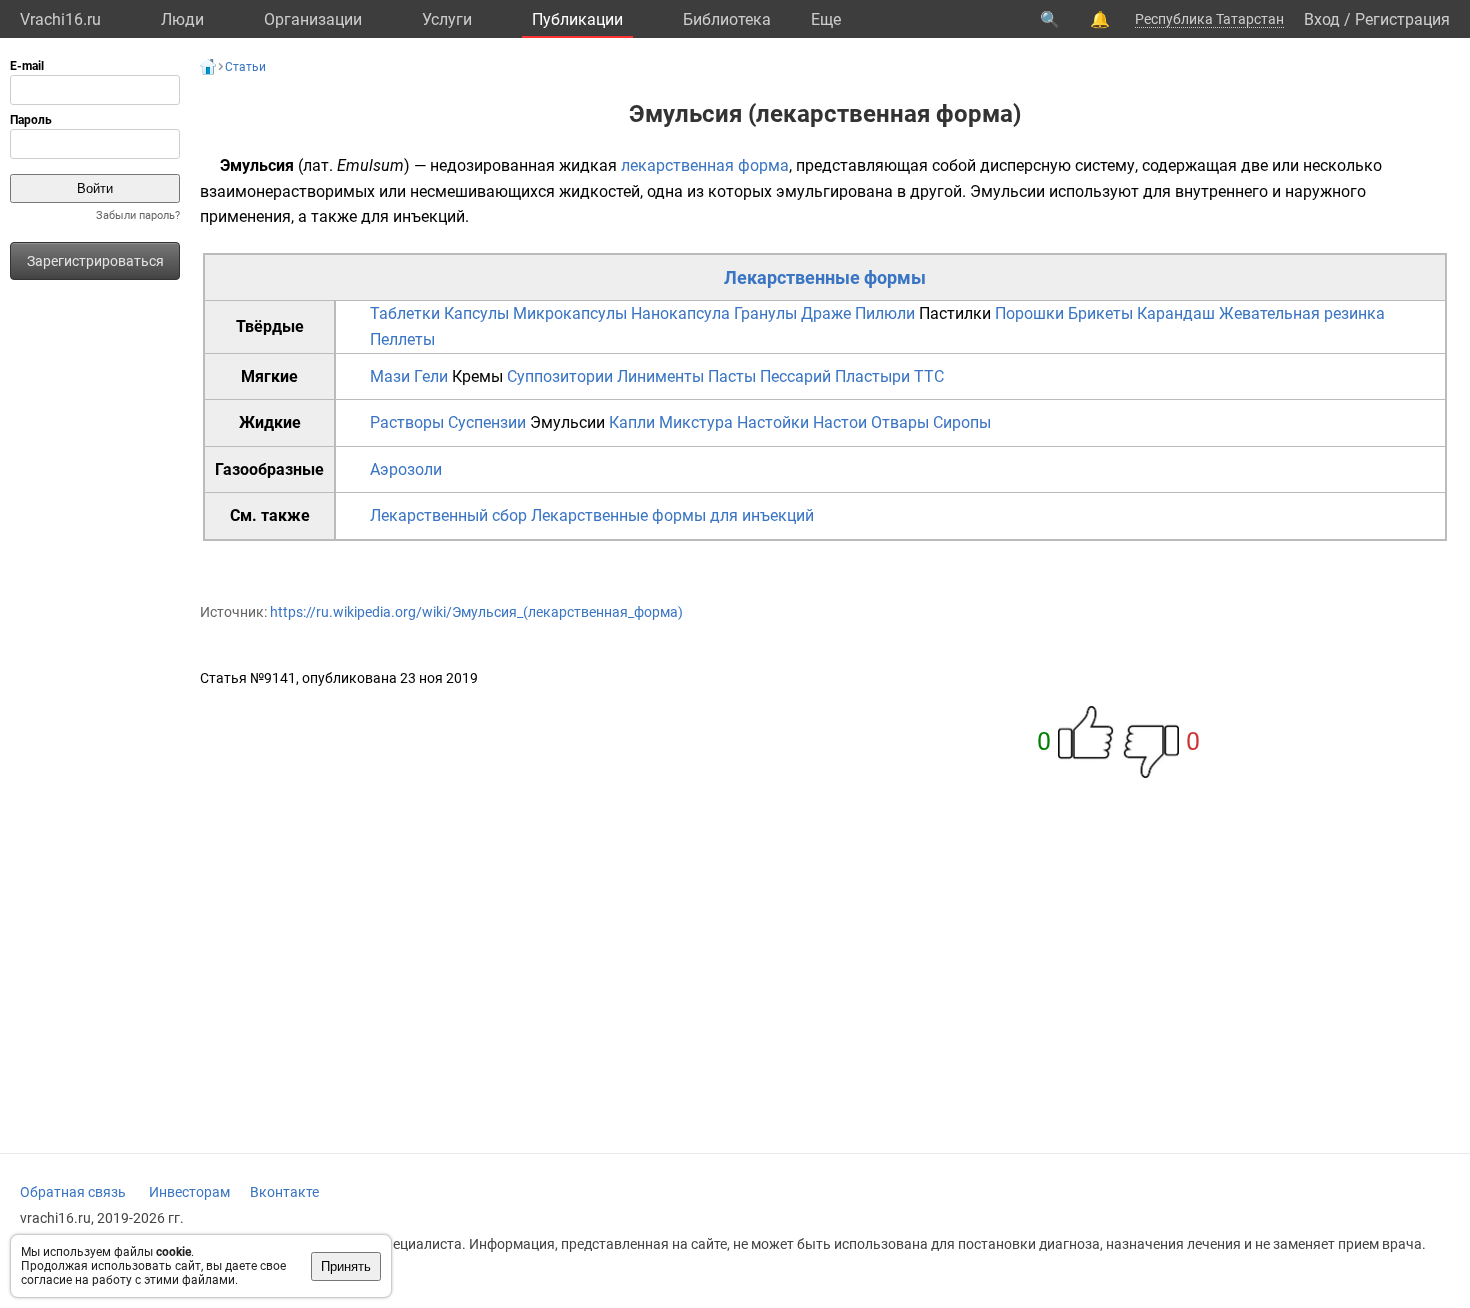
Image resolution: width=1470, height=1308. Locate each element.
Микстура (696, 422)
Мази (390, 376)
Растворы (407, 422)
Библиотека (727, 19)
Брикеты (1100, 313)
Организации (313, 19)
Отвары (900, 422)
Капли (632, 422)
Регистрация (1402, 19)
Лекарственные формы (825, 277)
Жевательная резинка (1302, 313)
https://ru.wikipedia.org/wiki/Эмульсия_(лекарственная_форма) (476, 612)
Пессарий (795, 376)
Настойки (773, 422)
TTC (929, 376)
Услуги (447, 19)
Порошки (1029, 313)
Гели (431, 376)
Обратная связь (73, 1192)
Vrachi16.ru (60, 19)
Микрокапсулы (570, 313)
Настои (840, 422)
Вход (1322, 19)
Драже (826, 313)
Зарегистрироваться (95, 261)
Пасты (732, 376)
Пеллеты (402, 339)
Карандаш (1176, 313)
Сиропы (962, 422)
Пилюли (885, 313)
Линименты (660, 376)
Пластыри (872, 376)
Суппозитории (560, 376)
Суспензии (487, 422)
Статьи (245, 67)
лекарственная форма (705, 165)
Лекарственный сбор (448, 515)
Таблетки (405, 313)
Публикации (577, 19)
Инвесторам (189, 1192)
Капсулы (476, 313)
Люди (182, 19)
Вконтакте (284, 1192)
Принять (346, 1266)
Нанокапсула (680, 313)
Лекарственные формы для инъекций (672, 515)
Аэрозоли (406, 469)
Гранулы (765, 313)
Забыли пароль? (138, 215)
